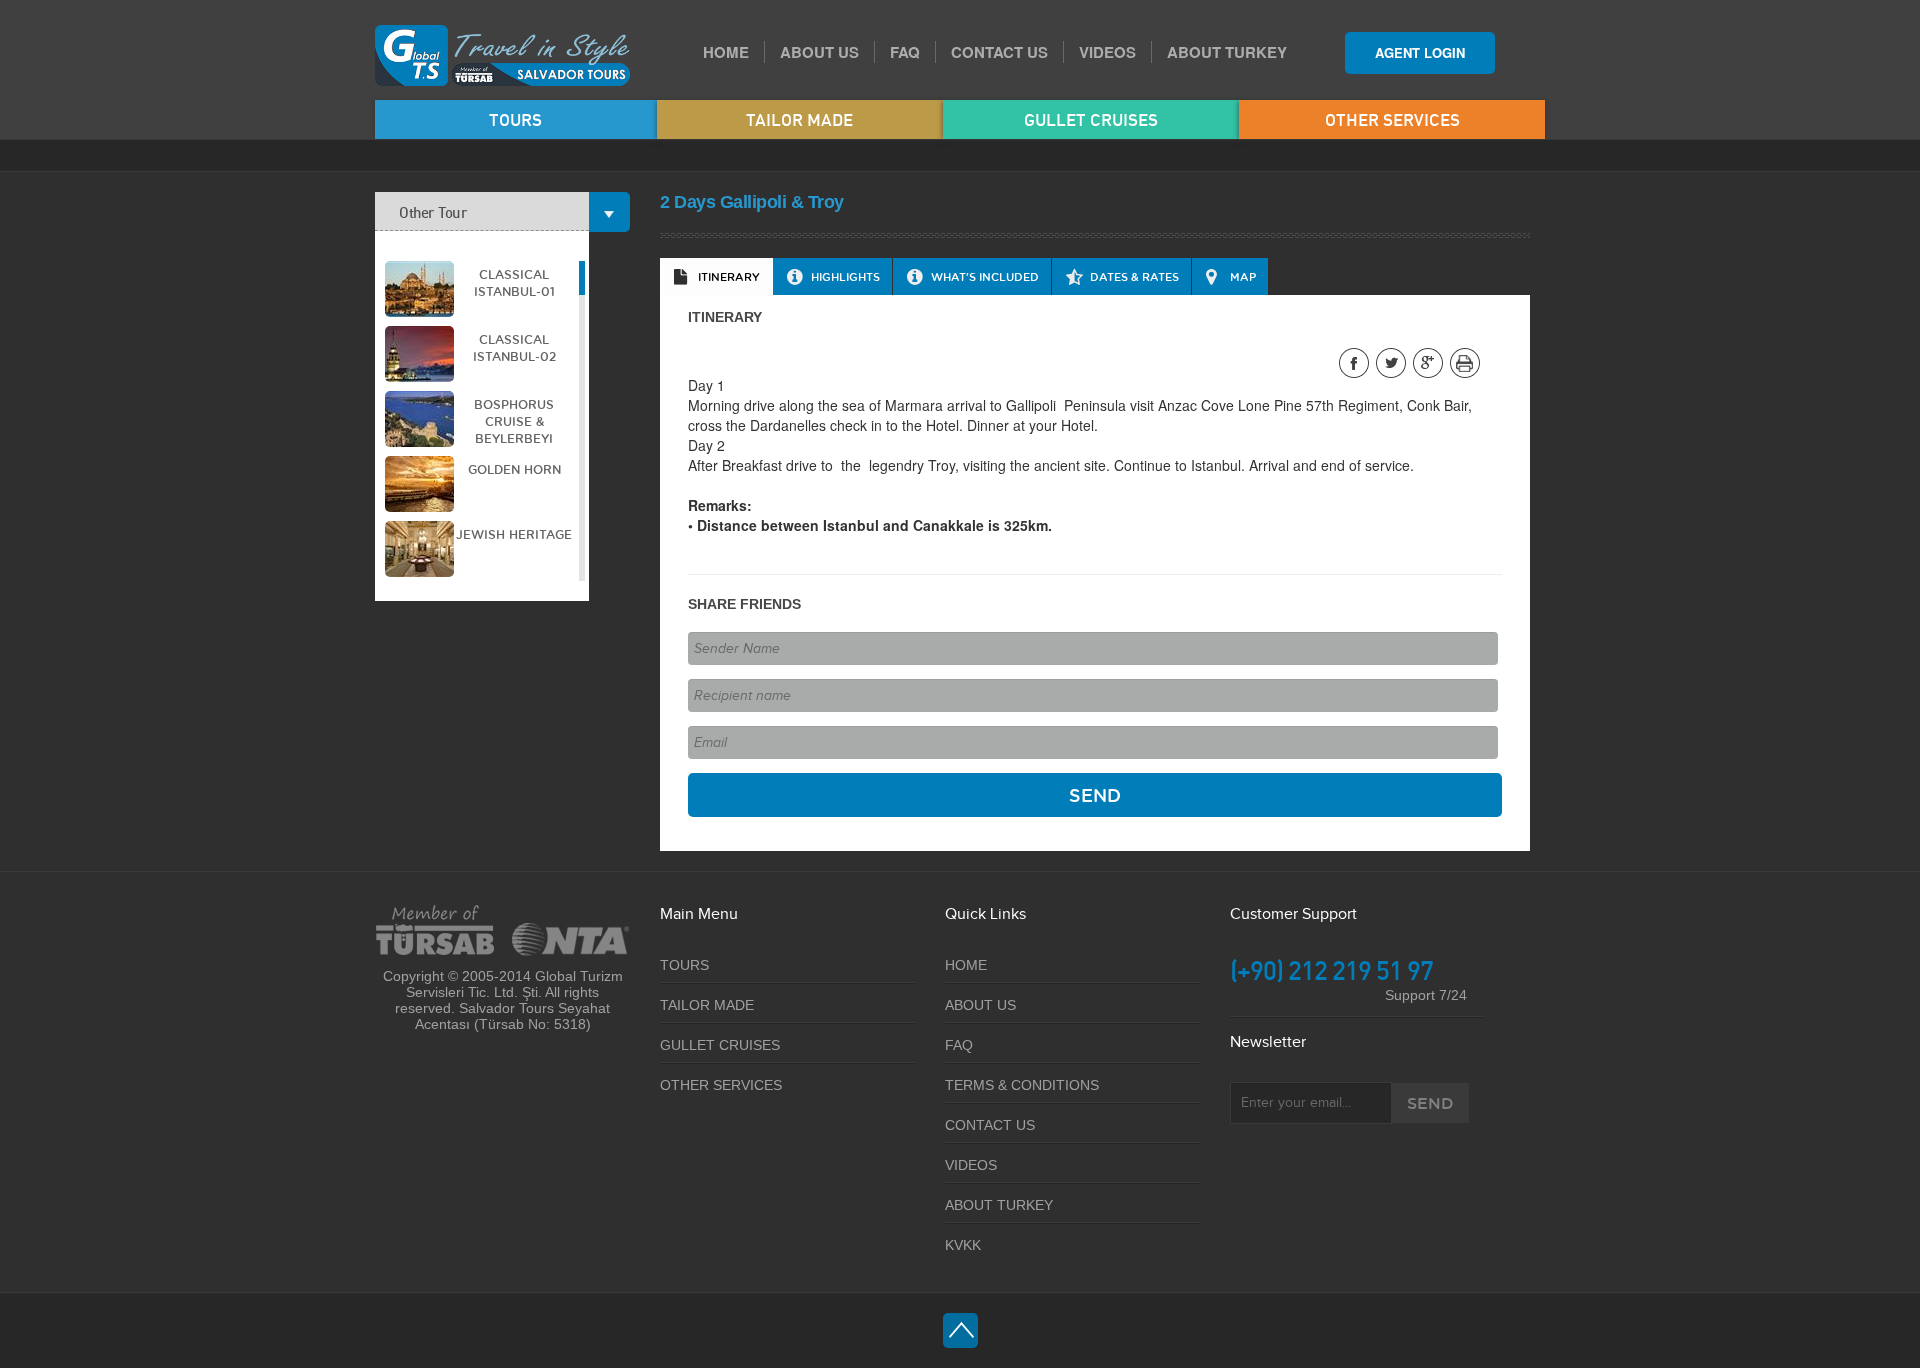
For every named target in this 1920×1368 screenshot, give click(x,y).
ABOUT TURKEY (1227, 52)
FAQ (905, 52)
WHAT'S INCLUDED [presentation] (985, 276)
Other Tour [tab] (433, 212)
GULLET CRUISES (1091, 119)
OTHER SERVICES (1392, 119)
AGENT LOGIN (1420, 52)
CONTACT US (999, 52)
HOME (726, 52)
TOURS (515, 119)
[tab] (716, 276)
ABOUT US (819, 52)
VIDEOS (1107, 52)
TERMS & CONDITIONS (1022, 1085)
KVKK (963, 1245)
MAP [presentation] (1243, 276)
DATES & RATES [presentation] (1134, 276)
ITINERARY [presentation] (729, 276)
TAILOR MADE (799, 119)
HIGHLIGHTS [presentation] (845, 276)
